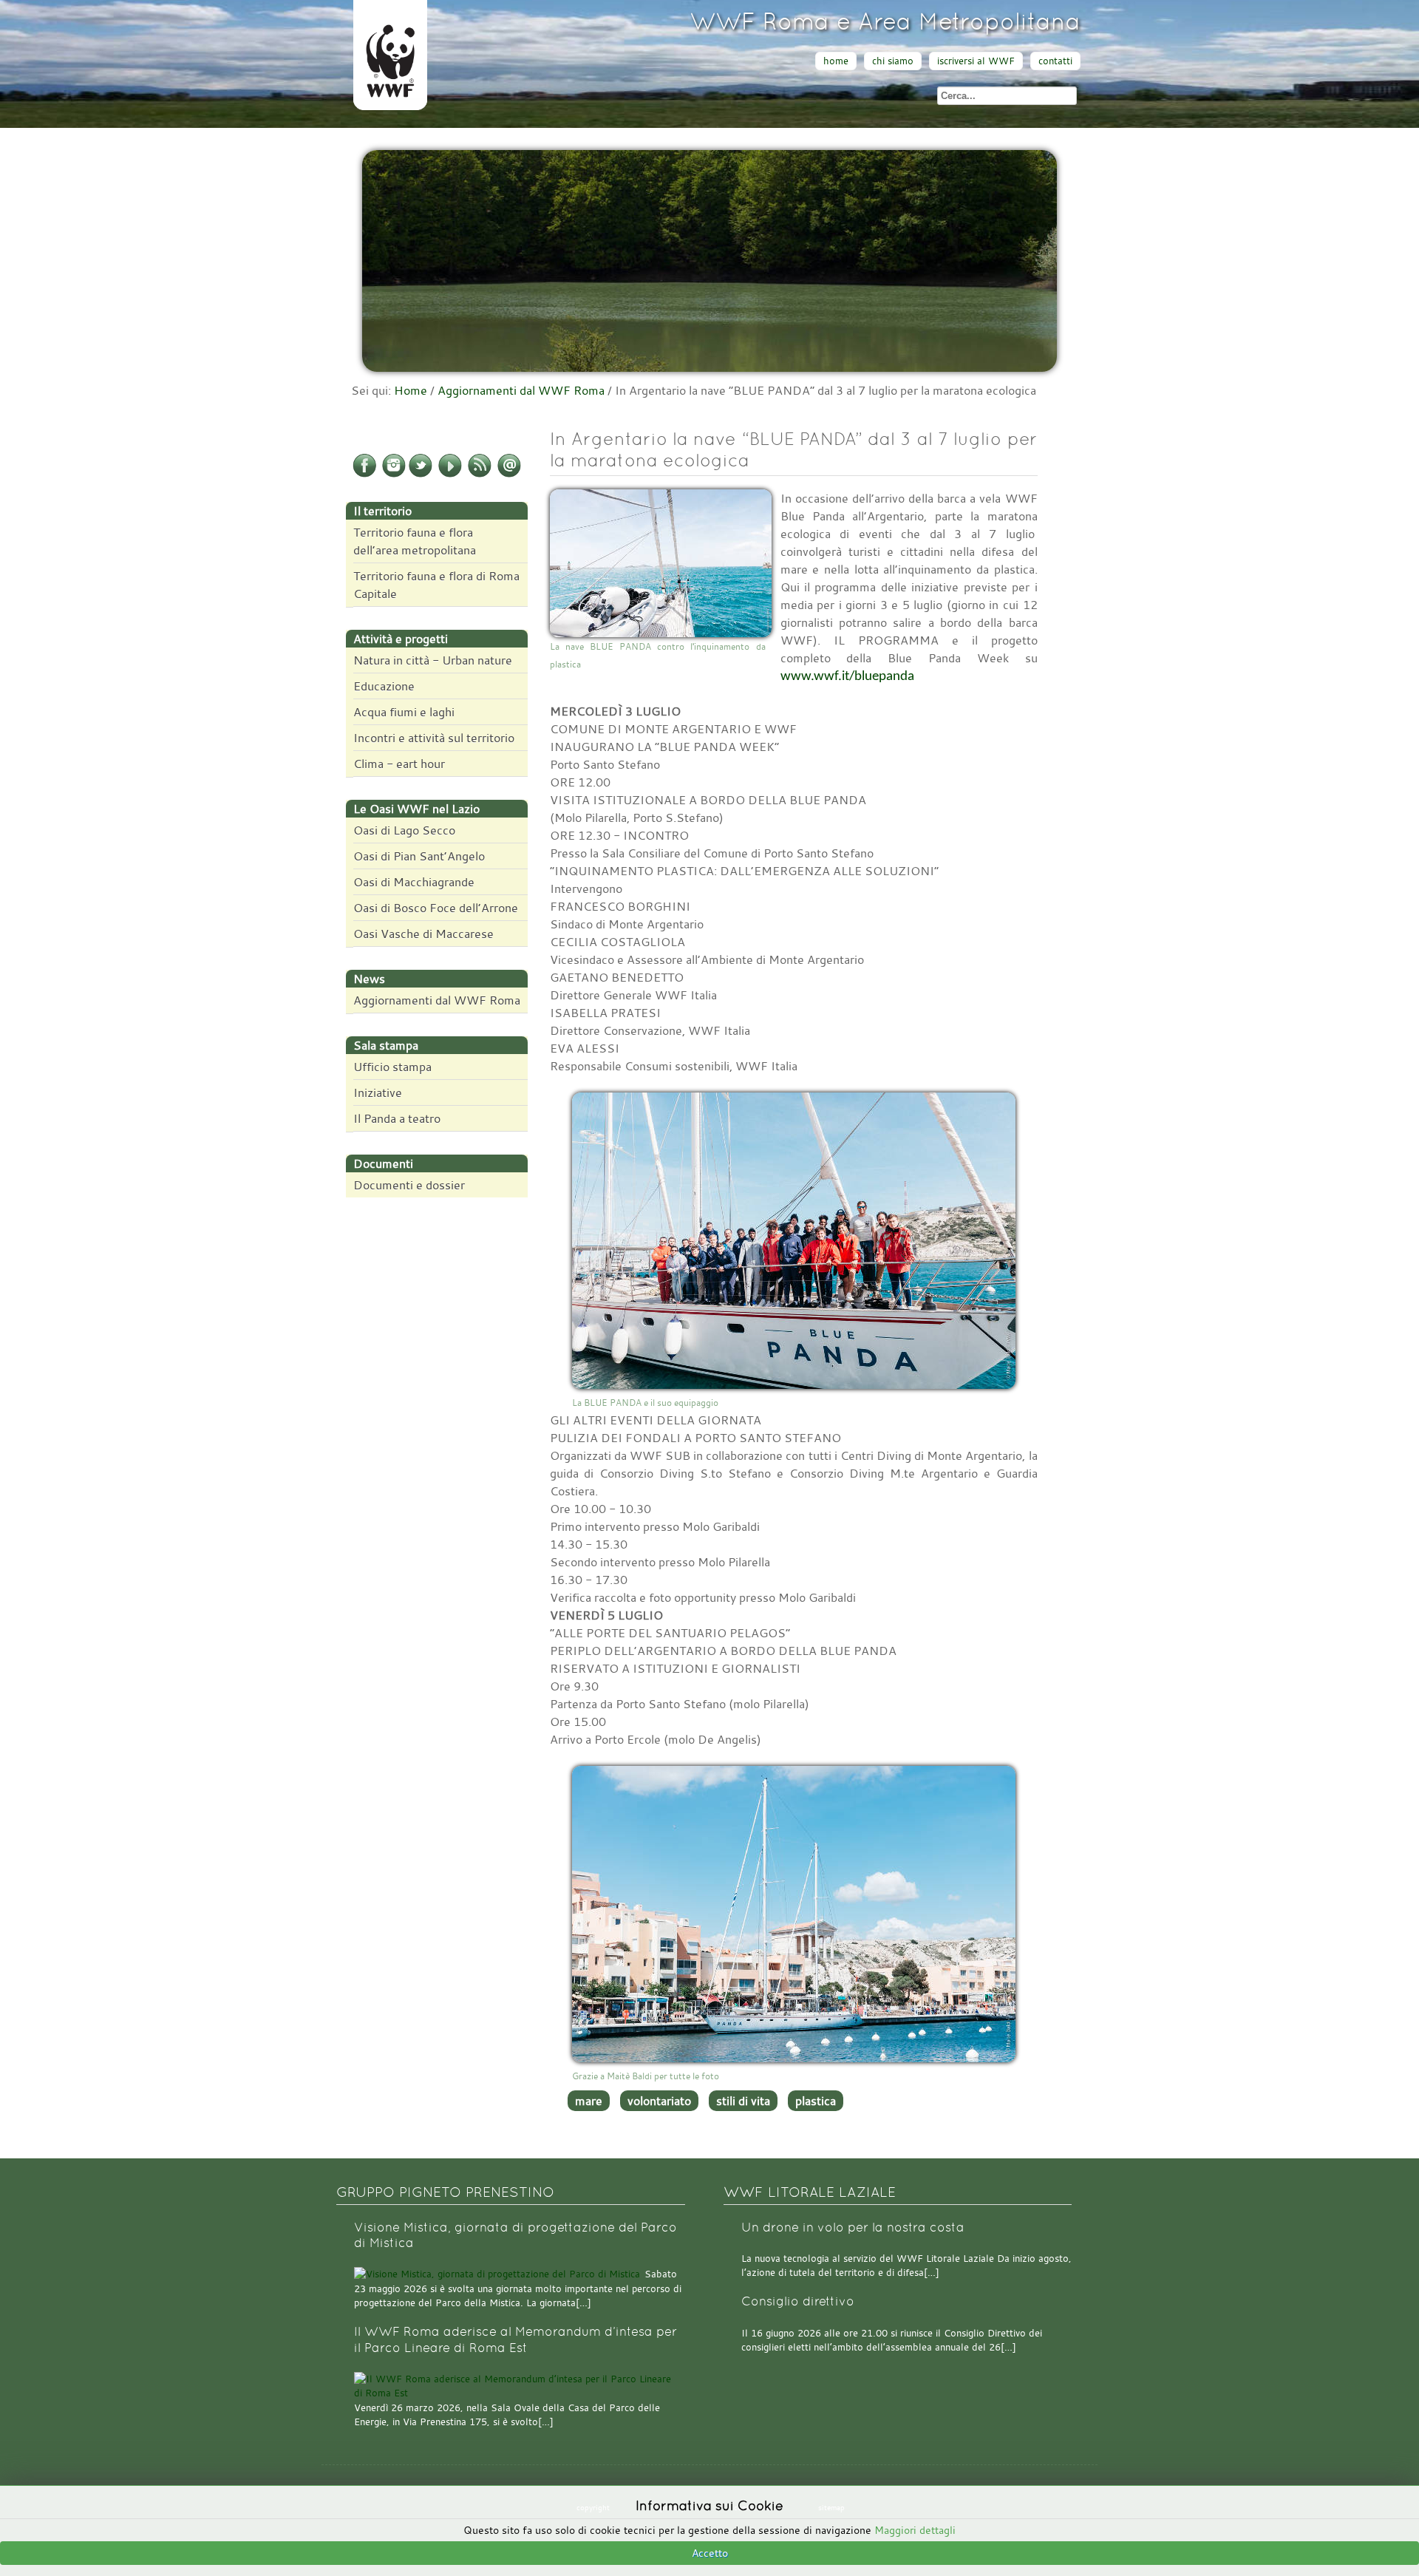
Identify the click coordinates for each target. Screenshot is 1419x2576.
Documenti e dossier (409, 1185)
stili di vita (743, 2101)
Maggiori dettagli (915, 2530)
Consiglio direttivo (798, 2301)
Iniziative (378, 1092)
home (836, 61)
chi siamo (893, 61)
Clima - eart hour (399, 764)
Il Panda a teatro (397, 1118)
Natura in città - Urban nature (433, 660)
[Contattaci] (509, 475)
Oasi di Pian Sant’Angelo (419, 856)
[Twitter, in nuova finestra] (421, 475)
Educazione (384, 686)
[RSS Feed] (480, 475)
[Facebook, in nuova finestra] (364, 475)
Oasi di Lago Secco (404, 830)
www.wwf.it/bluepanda (847, 677)
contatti (1055, 61)
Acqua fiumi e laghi (404, 712)
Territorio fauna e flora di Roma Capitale (436, 585)
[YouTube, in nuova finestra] (450, 475)
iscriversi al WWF (976, 61)
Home (411, 390)
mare (589, 2101)
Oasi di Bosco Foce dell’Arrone (436, 908)
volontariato (659, 2101)
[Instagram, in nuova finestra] (394, 475)
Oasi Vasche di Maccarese (423, 934)
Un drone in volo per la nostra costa (853, 2227)
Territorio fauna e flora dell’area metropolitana (415, 541)
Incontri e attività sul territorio (434, 738)
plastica (816, 2101)
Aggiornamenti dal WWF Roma (521, 390)
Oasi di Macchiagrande (414, 882)
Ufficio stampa (392, 1067)
